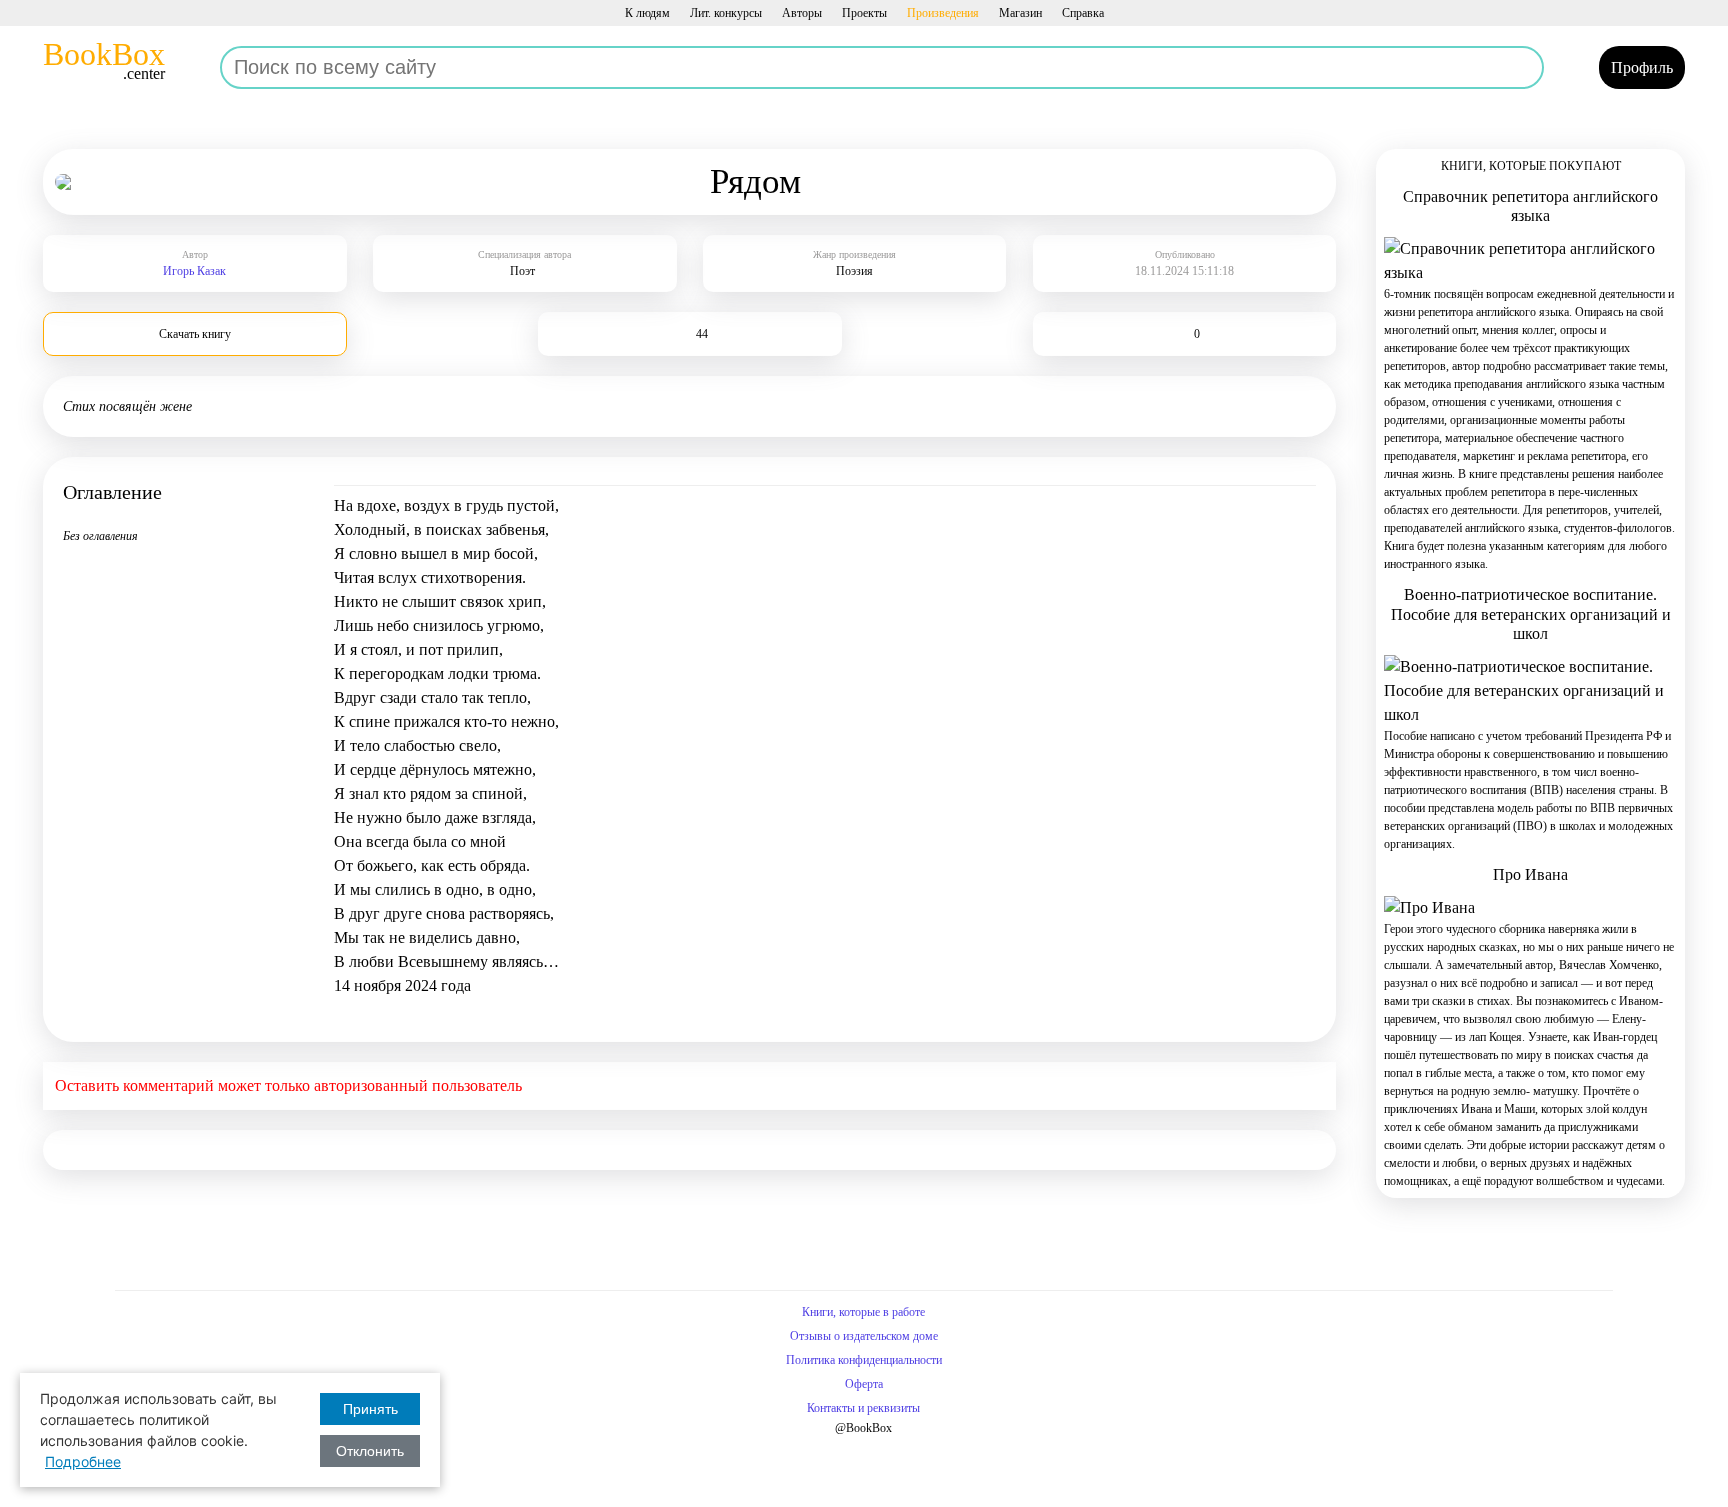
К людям (647, 13)
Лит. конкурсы (726, 13)
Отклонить (370, 1451)
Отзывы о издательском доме (864, 1336)
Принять (370, 1409)
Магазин (1020, 13)
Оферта (864, 1384)
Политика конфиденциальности (864, 1360)
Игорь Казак (194, 271)
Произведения (943, 13)
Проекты (864, 13)
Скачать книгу (195, 334)
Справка (1083, 13)
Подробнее (83, 1461)
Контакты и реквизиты (863, 1408)
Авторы (802, 13)
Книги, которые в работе (863, 1312)
